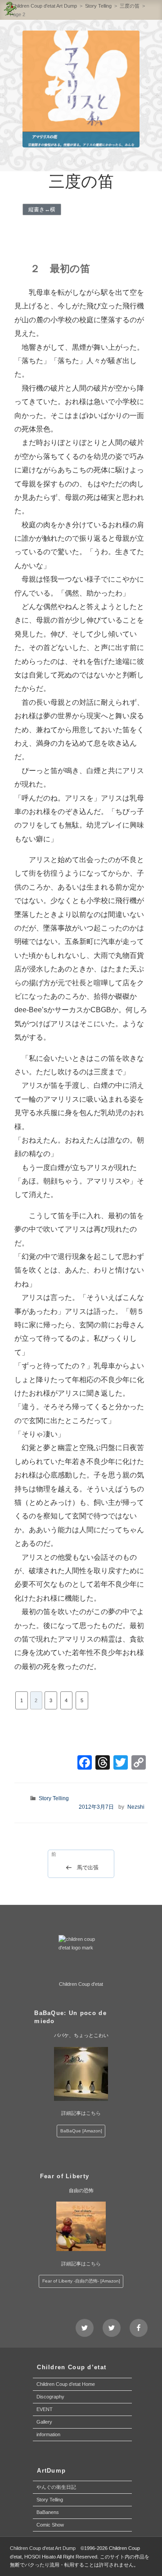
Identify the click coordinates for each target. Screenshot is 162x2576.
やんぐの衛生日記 (56, 2487)
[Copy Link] (139, 1764)
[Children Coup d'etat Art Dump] (10, 10)
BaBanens (48, 2512)
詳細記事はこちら (81, 2113)
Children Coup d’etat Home (66, 2384)
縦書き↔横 (42, 209)
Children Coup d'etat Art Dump (43, 2548)
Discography (50, 2397)
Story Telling (54, 1798)
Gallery (44, 2422)
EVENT (45, 2409)
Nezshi (136, 1807)
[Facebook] (85, 1764)
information (48, 2434)
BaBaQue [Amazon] (81, 2131)
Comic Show (50, 2525)
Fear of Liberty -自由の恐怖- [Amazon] (81, 2281)
